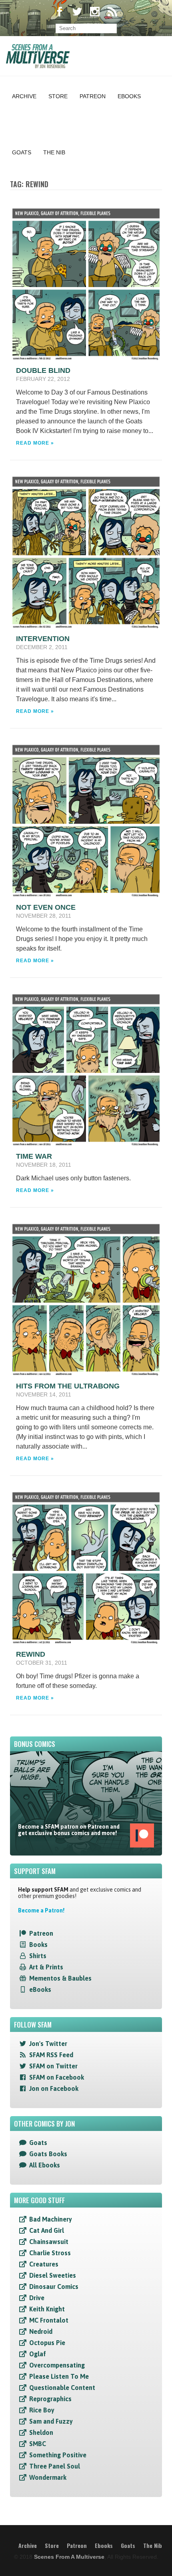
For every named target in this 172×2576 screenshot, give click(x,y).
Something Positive (58, 2455)
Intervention (43, 639)
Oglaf (38, 2354)
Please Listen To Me (59, 2376)
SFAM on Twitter (53, 2066)
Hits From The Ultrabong (68, 1386)
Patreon (93, 96)
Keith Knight (47, 2309)
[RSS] (112, 13)
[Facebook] (60, 13)
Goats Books (48, 2154)
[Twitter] (77, 13)
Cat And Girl (47, 2230)
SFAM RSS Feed (51, 2055)
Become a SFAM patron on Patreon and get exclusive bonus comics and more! (69, 1830)
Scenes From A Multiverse (69, 2557)
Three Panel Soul (55, 2466)
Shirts (38, 1956)
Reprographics (50, 2399)
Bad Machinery (51, 2219)
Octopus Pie (47, 2343)
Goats (22, 152)
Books (38, 1945)
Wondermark (48, 2477)
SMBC (38, 2444)
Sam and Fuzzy (51, 2421)
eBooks (40, 1989)
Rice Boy (42, 2410)
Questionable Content (62, 2388)
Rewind (31, 1654)
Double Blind (43, 370)
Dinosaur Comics (54, 2287)
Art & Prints (46, 1967)
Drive (37, 2298)
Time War (34, 1156)
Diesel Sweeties (53, 2275)
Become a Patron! (41, 1910)
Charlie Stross (50, 2253)
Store (58, 96)
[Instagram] (95, 13)
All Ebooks (45, 2165)
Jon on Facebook (54, 2088)
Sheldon (41, 2432)
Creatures (44, 2264)
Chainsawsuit (49, 2242)
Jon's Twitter (48, 2044)
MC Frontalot (49, 2320)
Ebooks (129, 96)
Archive (24, 96)
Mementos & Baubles (60, 1978)
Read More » (35, 443)
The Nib (54, 152)
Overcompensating (57, 2365)
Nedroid (41, 2331)
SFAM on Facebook (57, 2077)
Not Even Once (46, 907)
